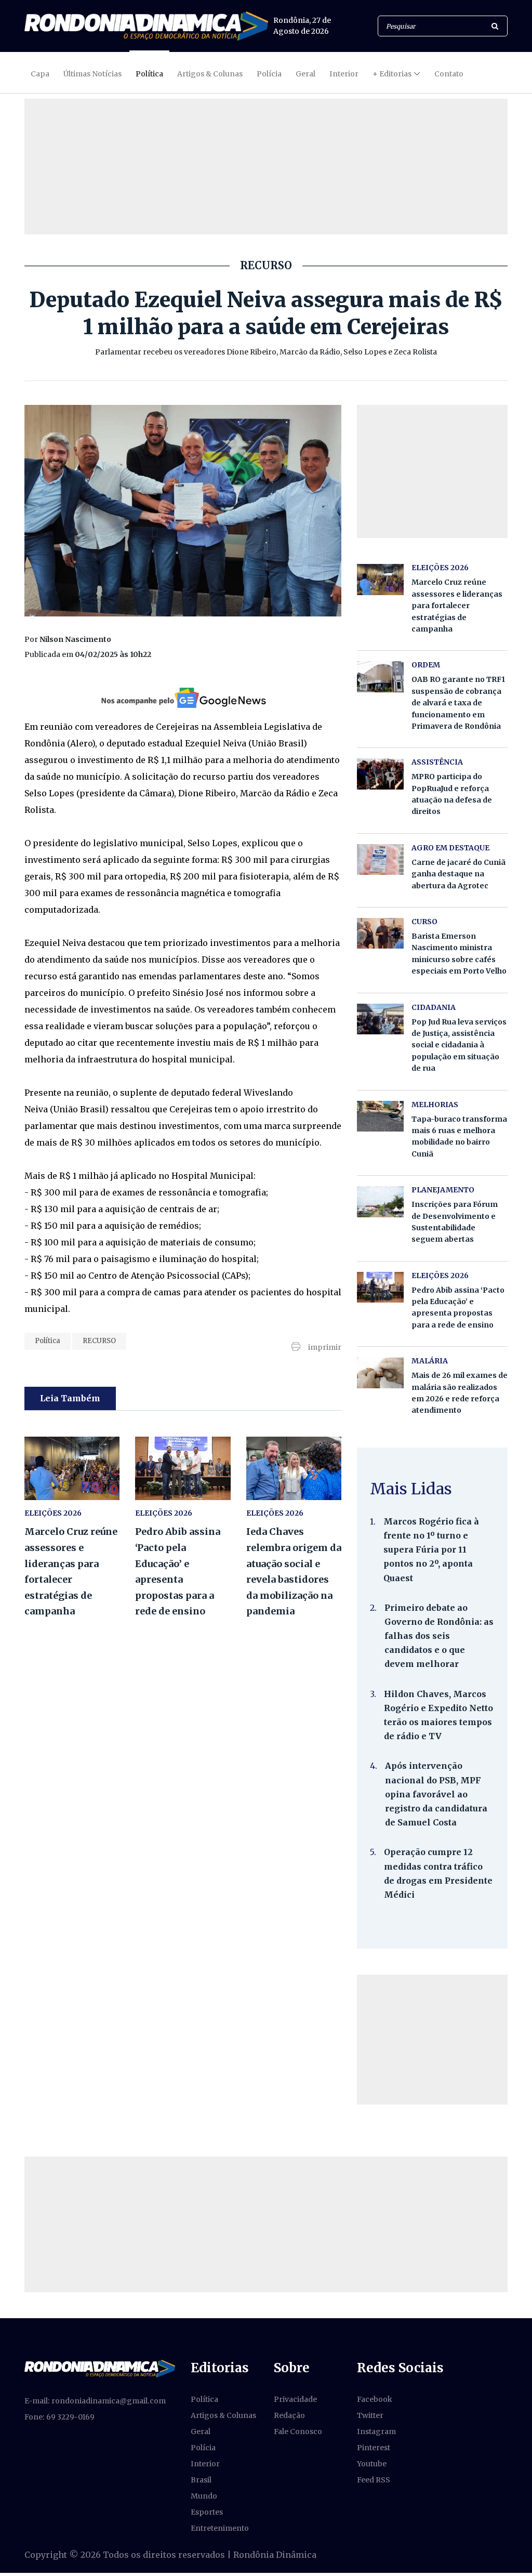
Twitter (370, 2415)
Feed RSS (374, 2480)
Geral (305, 74)
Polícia (269, 74)
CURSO (424, 922)
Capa (40, 74)
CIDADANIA (434, 1007)
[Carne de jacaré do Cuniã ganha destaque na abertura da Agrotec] (380, 859)
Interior (344, 74)
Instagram (376, 2432)
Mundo (204, 2496)
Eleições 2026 (53, 1513)
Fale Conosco (298, 2432)
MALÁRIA (430, 1361)
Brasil (201, 2480)
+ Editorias (392, 74)
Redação (289, 2415)
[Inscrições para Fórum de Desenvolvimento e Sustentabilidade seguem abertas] (380, 1201)
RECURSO (99, 1341)
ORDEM (426, 665)
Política (149, 74)
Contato (449, 74)
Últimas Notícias (92, 74)
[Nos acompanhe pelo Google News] (183, 698)
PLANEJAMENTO (443, 1190)
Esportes (207, 2512)
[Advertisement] (432, 2040)
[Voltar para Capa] (146, 26)
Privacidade (295, 2399)
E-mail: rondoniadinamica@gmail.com (95, 2401)
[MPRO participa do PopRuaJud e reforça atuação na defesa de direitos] (380, 774)
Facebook (375, 2399)
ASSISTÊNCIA (437, 762)
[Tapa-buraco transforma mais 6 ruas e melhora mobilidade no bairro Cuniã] (380, 1116)
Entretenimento (220, 2528)
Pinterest (374, 2448)
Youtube (372, 2464)
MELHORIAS (435, 1105)
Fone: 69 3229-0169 (59, 2417)
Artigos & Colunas (210, 74)
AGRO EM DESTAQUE (450, 848)
